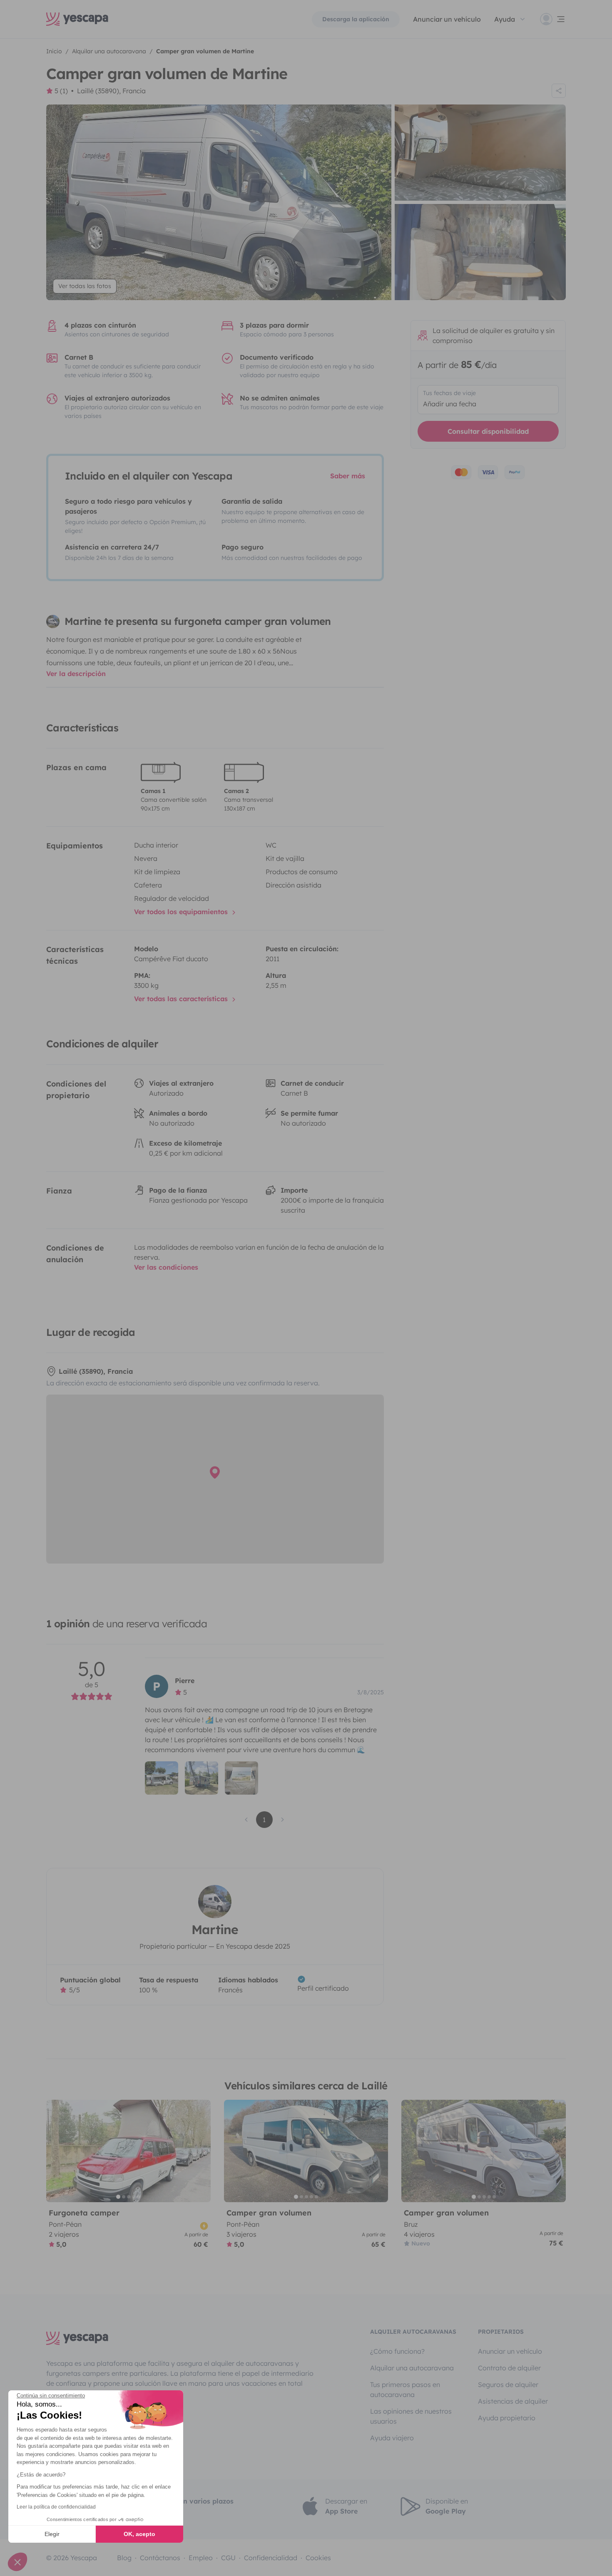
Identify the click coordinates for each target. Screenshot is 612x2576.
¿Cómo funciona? (397, 2351)
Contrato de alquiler (509, 2368)
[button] (17, 2562)
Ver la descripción (76, 674)
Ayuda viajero (392, 2438)
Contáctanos (160, 2558)
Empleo (201, 2558)
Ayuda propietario (507, 2418)
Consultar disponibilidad (488, 431)
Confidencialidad (271, 2558)
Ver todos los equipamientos (182, 912)
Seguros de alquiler (508, 2385)
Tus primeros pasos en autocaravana (405, 2390)
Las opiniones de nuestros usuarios (411, 2416)
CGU (228, 2558)
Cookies (318, 2558)
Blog (124, 2558)
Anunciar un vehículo (447, 19)
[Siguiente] (201, 2151)
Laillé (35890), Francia (111, 91)
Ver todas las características (182, 999)
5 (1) (61, 91)
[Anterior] (56, 2151)
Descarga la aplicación (356, 19)
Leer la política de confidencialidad (56, 2507)
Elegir (52, 2534)
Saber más (348, 476)
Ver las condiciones (166, 1267)
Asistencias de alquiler (513, 2401)
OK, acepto (139, 2534)
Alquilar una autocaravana (412, 2368)
